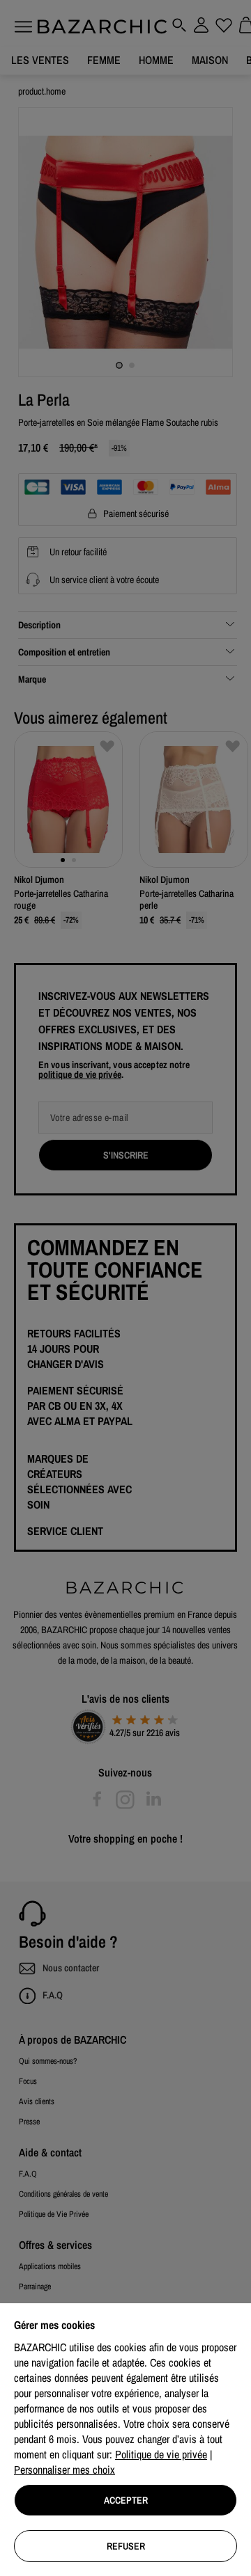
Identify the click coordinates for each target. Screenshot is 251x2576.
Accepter (126, 2500)
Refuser (126, 2546)
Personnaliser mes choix (64, 2470)
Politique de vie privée (161, 2454)
